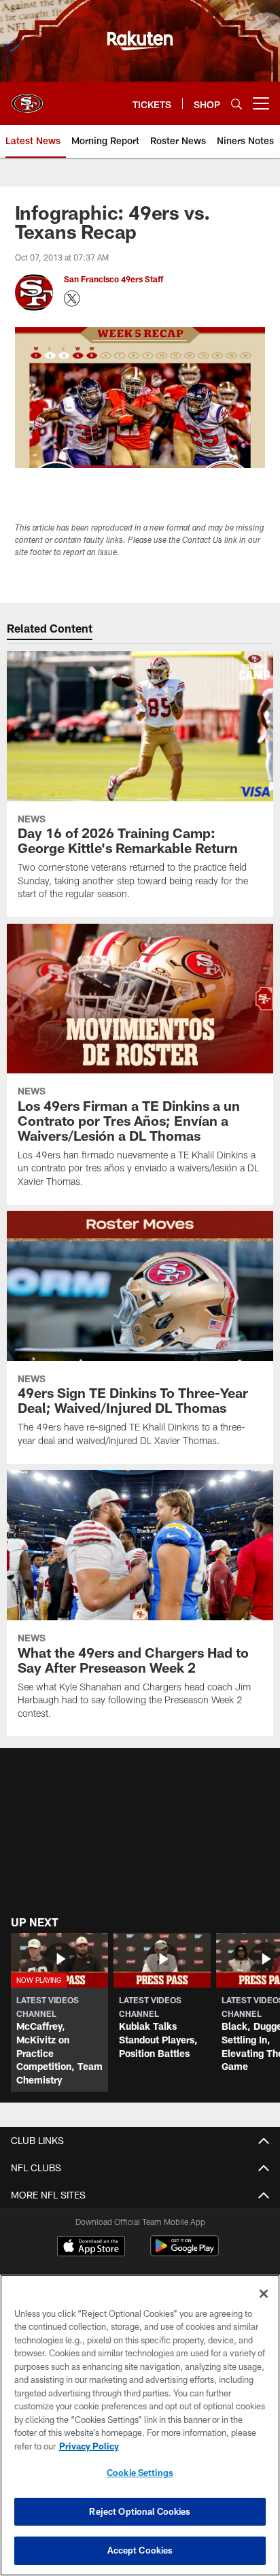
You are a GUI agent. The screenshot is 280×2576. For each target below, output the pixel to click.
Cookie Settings (140, 2473)
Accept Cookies (140, 2550)
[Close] (264, 2294)
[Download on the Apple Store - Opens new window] (91, 2247)
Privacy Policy (89, 2446)
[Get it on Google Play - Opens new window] (185, 2253)
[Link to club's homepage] (27, 98)
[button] (59, 2013)
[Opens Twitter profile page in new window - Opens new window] (72, 299)
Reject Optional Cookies (140, 2511)
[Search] (237, 104)
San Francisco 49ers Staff (115, 279)
